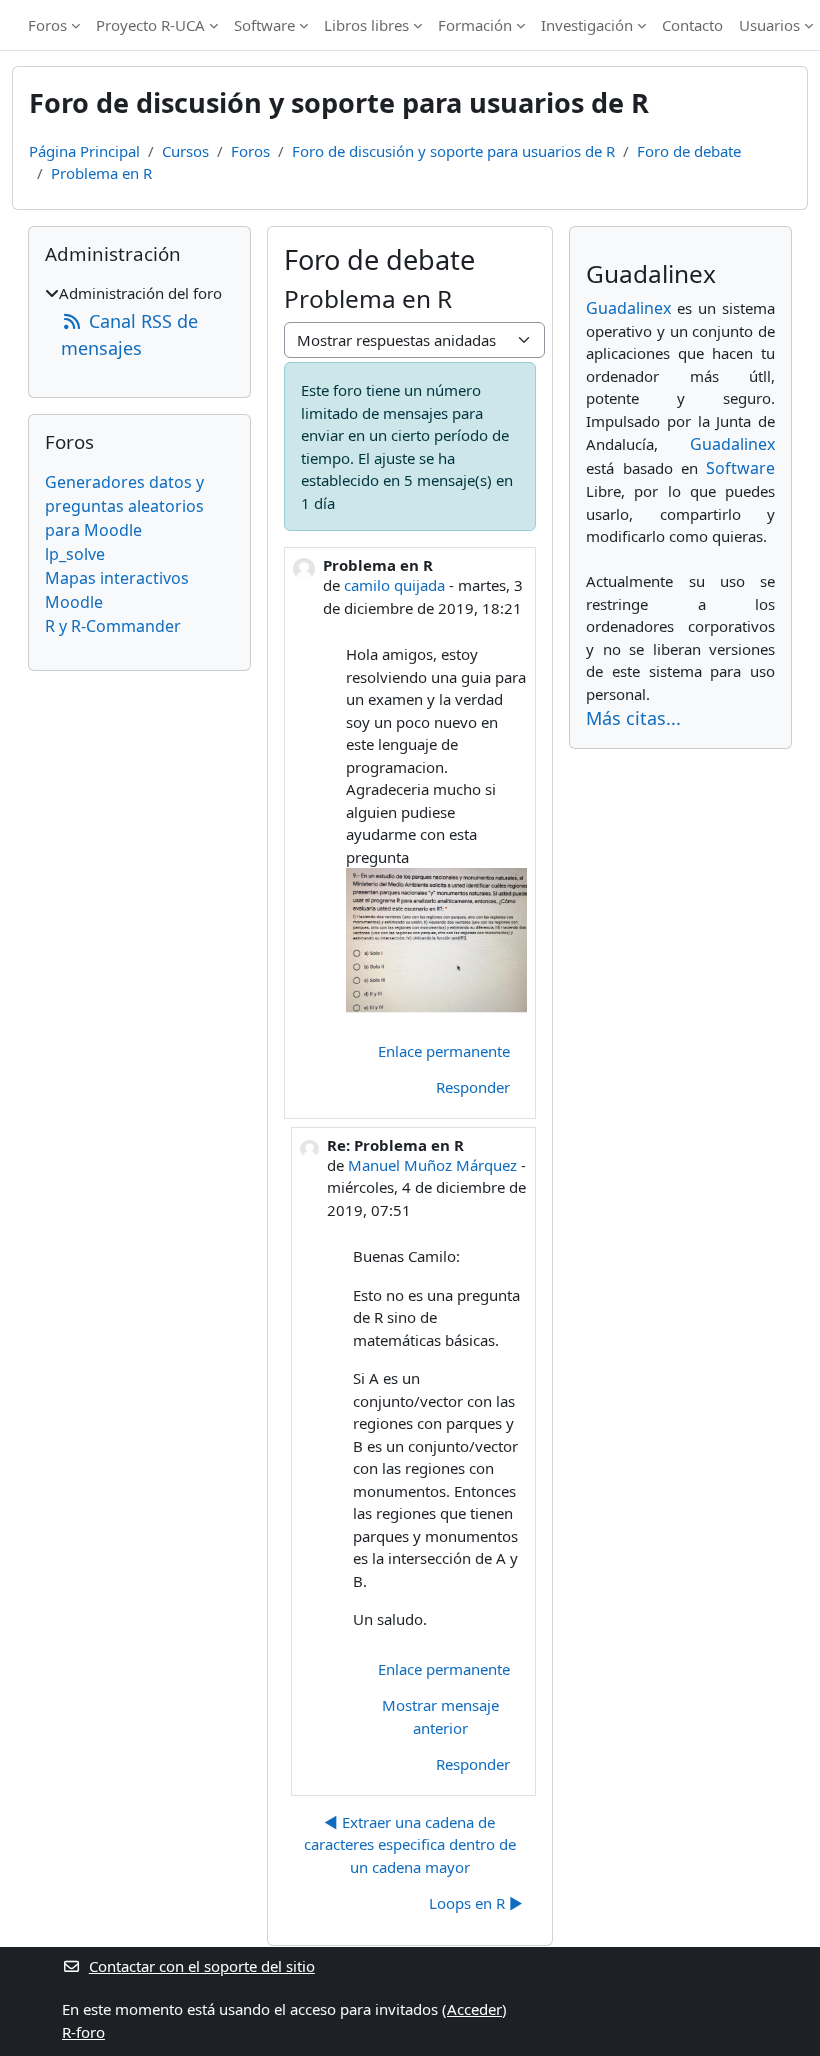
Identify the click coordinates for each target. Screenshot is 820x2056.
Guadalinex (628, 308)
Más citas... (633, 718)
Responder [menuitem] (473, 1087)
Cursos (185, 151)
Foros (47, 25)
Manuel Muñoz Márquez (432, 1165)
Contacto (692, 25)
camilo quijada (394, 585)
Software (264, 25)
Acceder (474, 2009)
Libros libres (366, 25)
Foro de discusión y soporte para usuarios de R (453, 151)
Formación (475, 25)
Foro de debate (689, 151)
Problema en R (101, 173)
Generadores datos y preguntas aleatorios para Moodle (124, 506)
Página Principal (84, 151)
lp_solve (75, 554)
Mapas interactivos (117, 578)
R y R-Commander (113, 626)
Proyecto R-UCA (150, 25)
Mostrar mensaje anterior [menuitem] (440, 1716)
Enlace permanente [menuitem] (444, 1051)
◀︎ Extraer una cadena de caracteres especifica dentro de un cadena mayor (410, 1844)
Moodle (74, 602)
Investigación (587, 25)
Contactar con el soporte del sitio (202, 1966)
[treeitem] (139, 322)
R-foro (83, 2032)
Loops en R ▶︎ (476, 1903)
